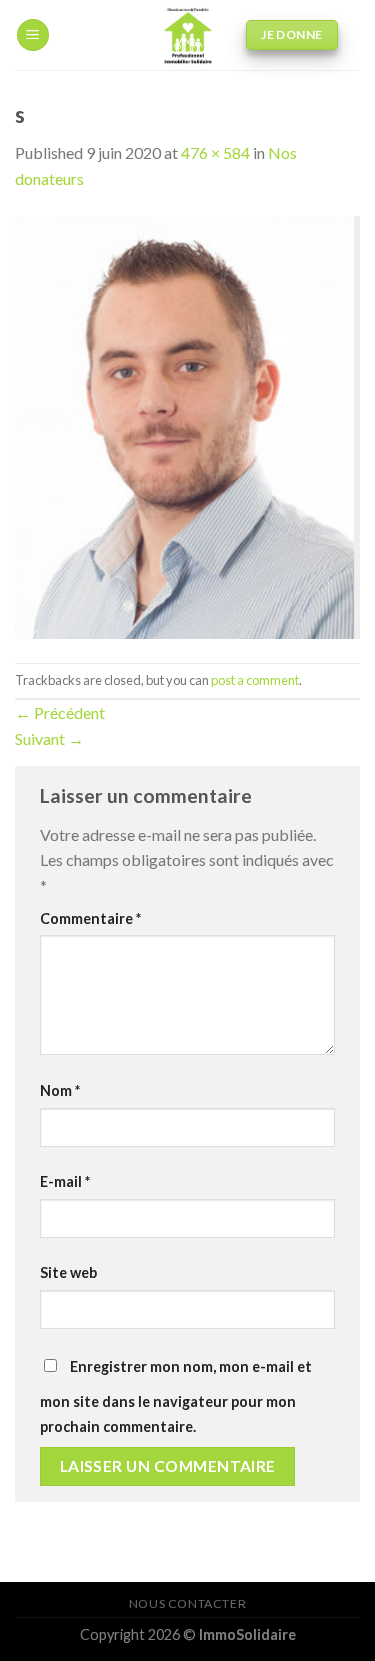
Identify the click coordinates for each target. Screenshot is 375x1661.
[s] (187, 424)
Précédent (60, 712)
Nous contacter (188, 1603)
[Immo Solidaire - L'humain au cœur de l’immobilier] (187, 35)
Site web (68, 1272)
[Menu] (33, 35)
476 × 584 (215, 152)
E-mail (65, 1181)
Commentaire (90, 918)
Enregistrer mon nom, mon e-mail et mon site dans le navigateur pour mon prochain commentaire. (176, 1397)
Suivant (49, 738)
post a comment (255, 680)
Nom (60, 1090)
